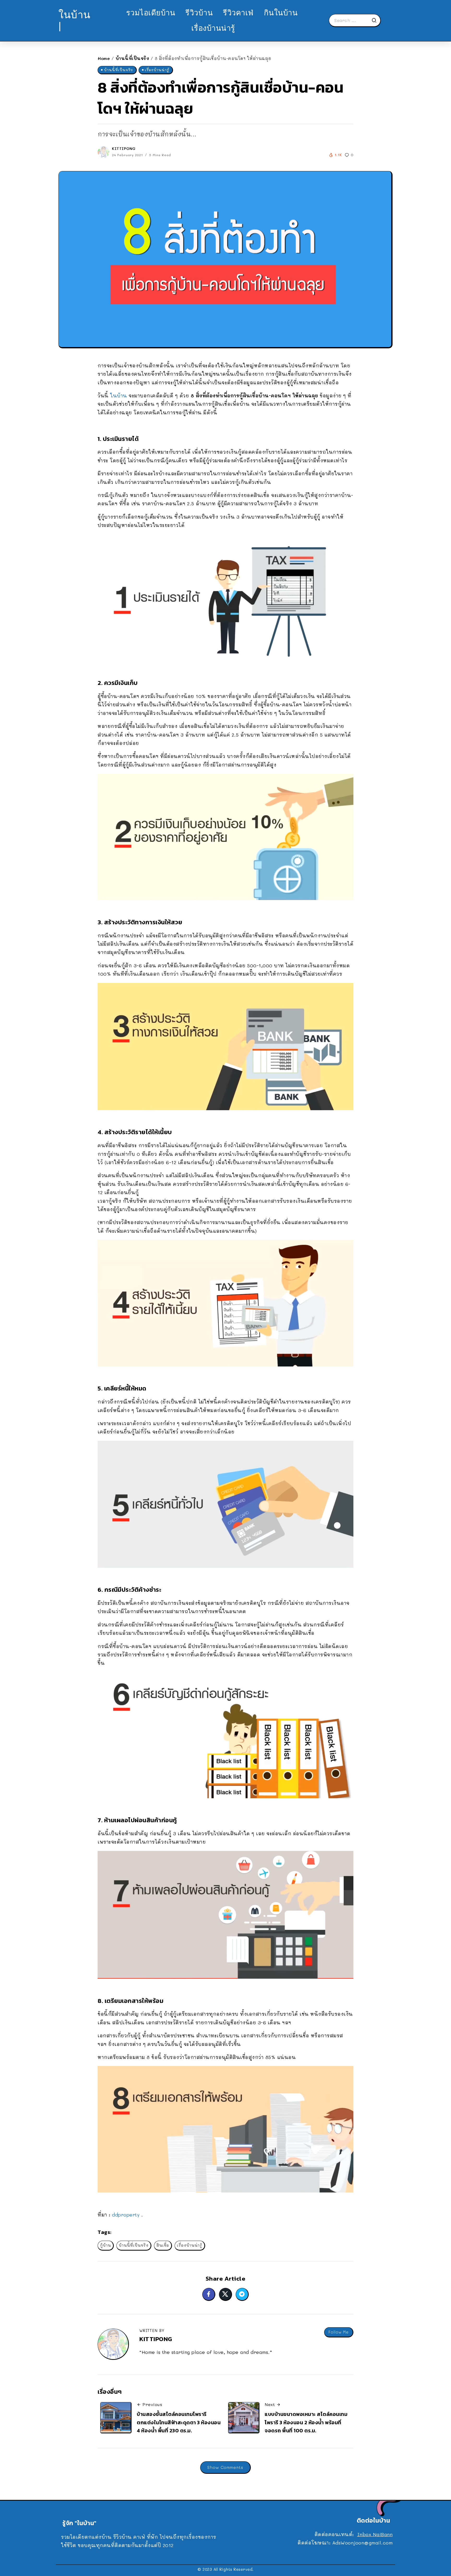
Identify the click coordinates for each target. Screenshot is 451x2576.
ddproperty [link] (126, 2215)
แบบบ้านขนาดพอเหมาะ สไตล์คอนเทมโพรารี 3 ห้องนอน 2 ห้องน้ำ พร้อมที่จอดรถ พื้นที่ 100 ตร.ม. (306, 2422)
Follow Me (339, 2332)
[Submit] (376, 20)
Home (104, 58)
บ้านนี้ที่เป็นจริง (132, 58)
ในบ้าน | (75, 20)
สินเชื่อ (163, 2245)
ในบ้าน (119, 396)
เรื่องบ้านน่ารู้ (190, 2245)
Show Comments (225, 2467)
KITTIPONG (124, 148)
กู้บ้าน (105, 2245)
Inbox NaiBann (375, 2534)
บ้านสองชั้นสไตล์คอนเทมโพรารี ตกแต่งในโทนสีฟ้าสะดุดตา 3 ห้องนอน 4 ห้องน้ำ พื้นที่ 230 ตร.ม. (179, 2422)
